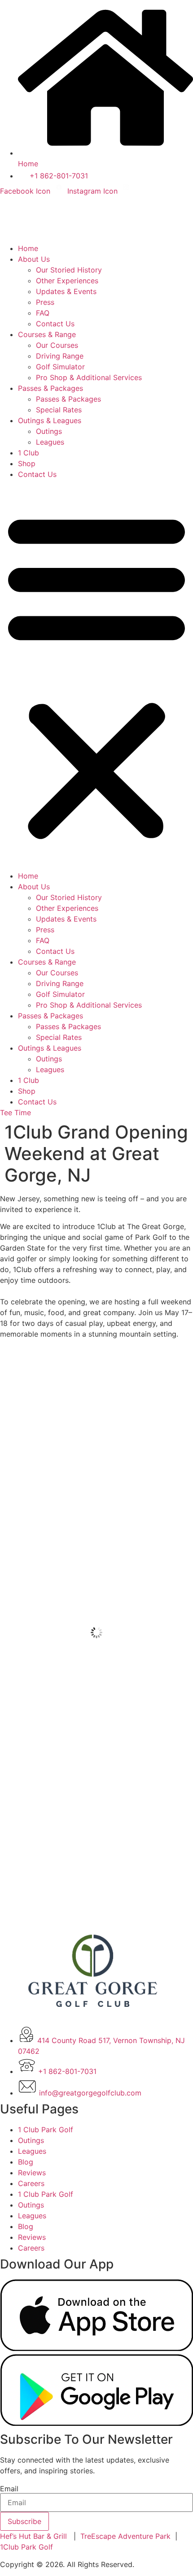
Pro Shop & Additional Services (89, 377)
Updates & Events (66, 291)
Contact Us (55, 324)
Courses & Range (47, 334)
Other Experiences (67, 281)
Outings (49, 431)
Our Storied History (69, 270)
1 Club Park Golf (46, 2130)
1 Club (29, 453)
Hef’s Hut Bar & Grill (33, 2536)
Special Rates (59, 410)
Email (9, 2489)
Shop (27, 463)
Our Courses (57, 345)
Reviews (32, 2173)
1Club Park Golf (26, 2547)
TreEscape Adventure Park (125, 2536)
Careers (31, 2183)
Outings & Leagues (50, 420)
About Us (34, 259)
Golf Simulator (60, 367)
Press (45, 302)
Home (28, 248)
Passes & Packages (50, 388)
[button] (96, 675)
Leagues (50, 442)
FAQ (43, 313)
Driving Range (60, 356)
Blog (26, 2162)
